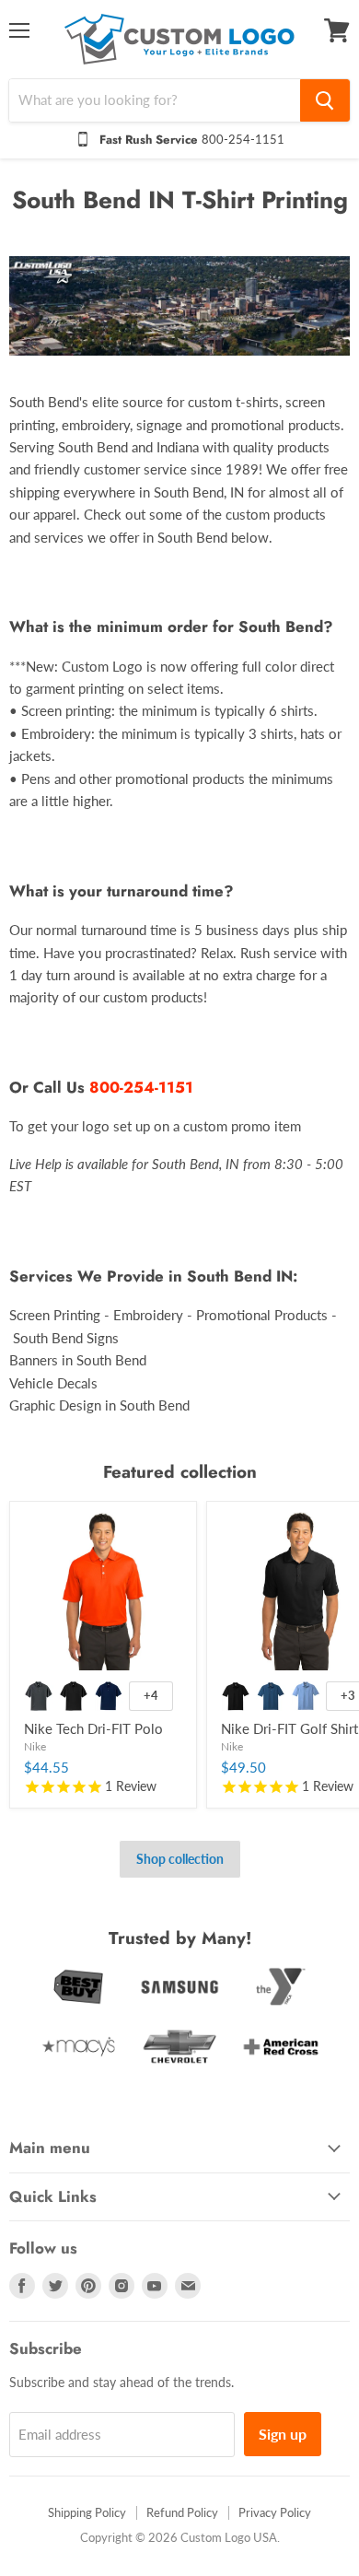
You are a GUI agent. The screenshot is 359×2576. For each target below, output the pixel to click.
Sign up (283, 2434)
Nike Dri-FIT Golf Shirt (290, 1728)
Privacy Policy (275, 2512)
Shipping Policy (87, 2512)
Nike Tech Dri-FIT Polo (93, 1728)
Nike (35, 1746)
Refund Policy (182, 2512)
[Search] (325, 100)
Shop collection (180, 1859)
